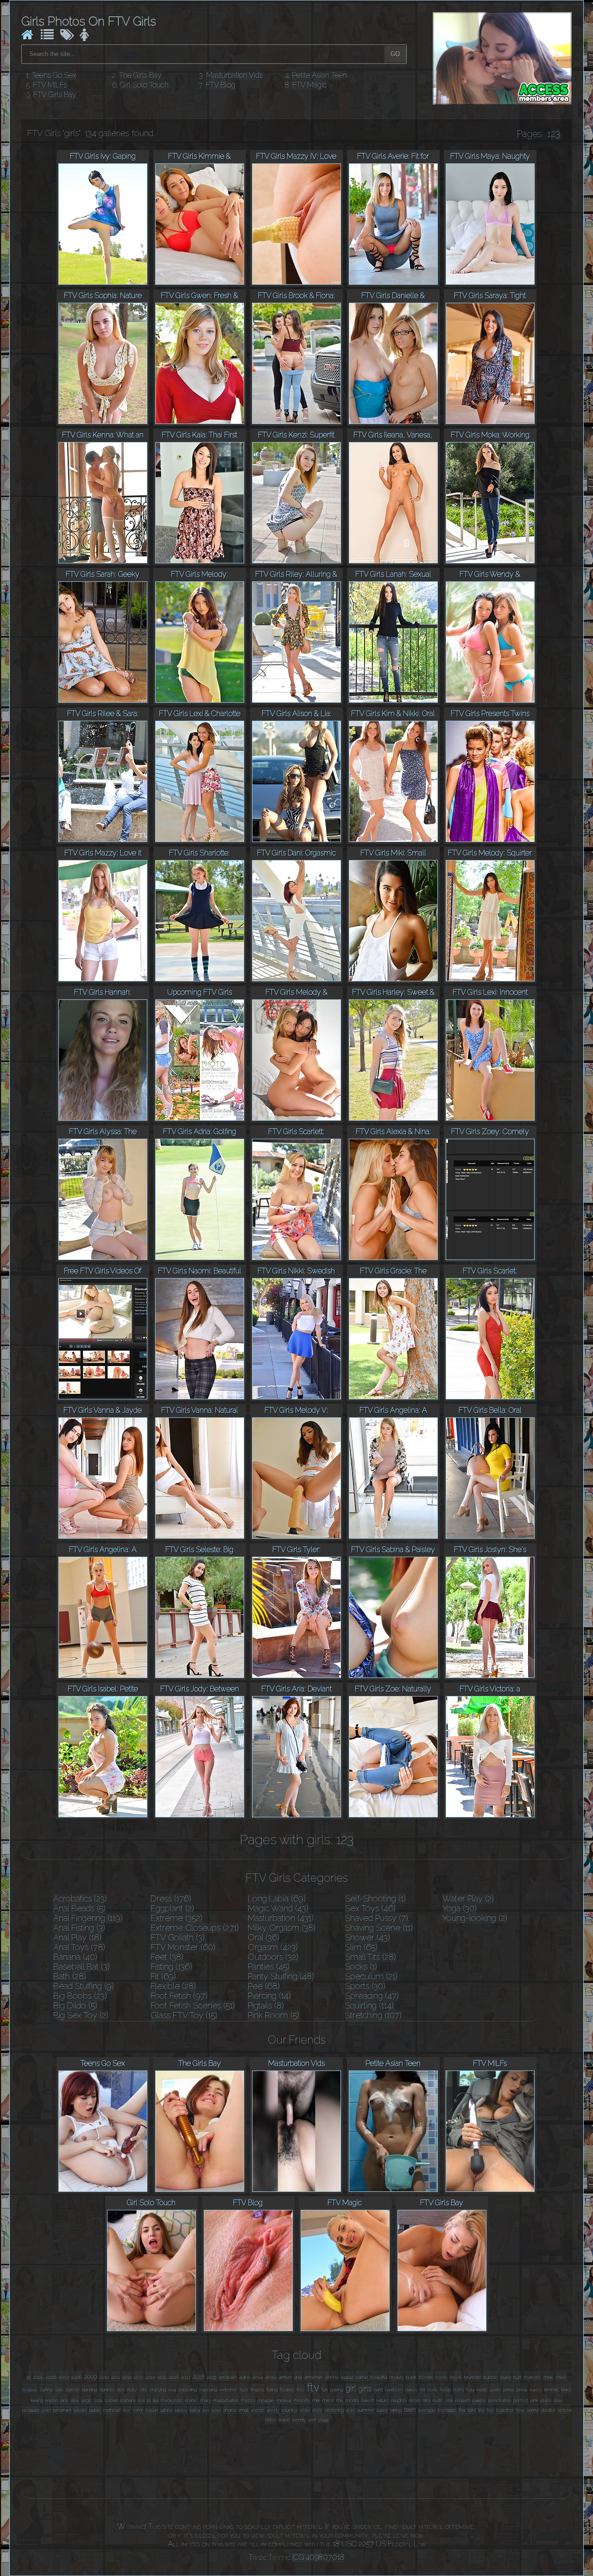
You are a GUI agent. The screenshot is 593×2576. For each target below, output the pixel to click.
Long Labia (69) (277, 1899)
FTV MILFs (50, 85)
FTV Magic (309, 85)
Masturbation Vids (234, 75)
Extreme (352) (177, 1918)
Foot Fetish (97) (179, 1996)
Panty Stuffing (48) (281, 1976)
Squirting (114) (369, 2005)
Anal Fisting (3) (79, 1928)
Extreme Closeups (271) (195, 1928)
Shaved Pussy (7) (377, 1918)
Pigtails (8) (266, 2005)
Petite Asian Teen (319, 75)
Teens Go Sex (54, 75)
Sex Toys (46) (370, 1908)
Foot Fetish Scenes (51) (193, 2005)
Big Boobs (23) (80, 1996)
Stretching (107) (373, 2015)
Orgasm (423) (273, 1947)
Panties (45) (269, 1967)
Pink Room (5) (274, 2015)
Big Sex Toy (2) (81, 2015)
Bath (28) (70, 1976)
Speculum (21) (371, 1976)
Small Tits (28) (371, 1957)
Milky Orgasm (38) (282, 1928)
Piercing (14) (269, 1996)
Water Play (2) (468, 1899)
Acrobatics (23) (80, 1899)
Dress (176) (171, 1899)
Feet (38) (167, 1957)
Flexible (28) (173, 1986)
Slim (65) (361, 1947)
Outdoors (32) (273, 1957)
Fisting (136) (171, 1967)
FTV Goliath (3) (178, 1937)
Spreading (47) (372, 1996)
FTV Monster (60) (183, 1947)
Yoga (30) (460, 1908)
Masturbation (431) (281, 1918)
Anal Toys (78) (79, 1947)
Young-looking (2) (475, 1918)
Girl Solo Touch (144, 85)
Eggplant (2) (172, 1908)
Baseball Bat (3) (82, 1967)
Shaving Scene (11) (379, 1928)
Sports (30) (365, 1986)
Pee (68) (264, 1986)
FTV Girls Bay (55, 95)
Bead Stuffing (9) (84, 1986)
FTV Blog (221, 85)
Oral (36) (264, 1937)
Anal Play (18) (77, 1937)
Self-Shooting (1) (375, 1899)
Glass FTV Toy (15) (184, 2015)
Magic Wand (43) (278, 1908)
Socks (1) (361, 1967)
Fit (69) (163, 1976)
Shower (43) (368, 1937)
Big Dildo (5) (75, 2005)
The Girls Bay (140, 75)
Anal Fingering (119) (88, 1918)
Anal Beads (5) (79, 1908)
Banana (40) (75, 1957)
